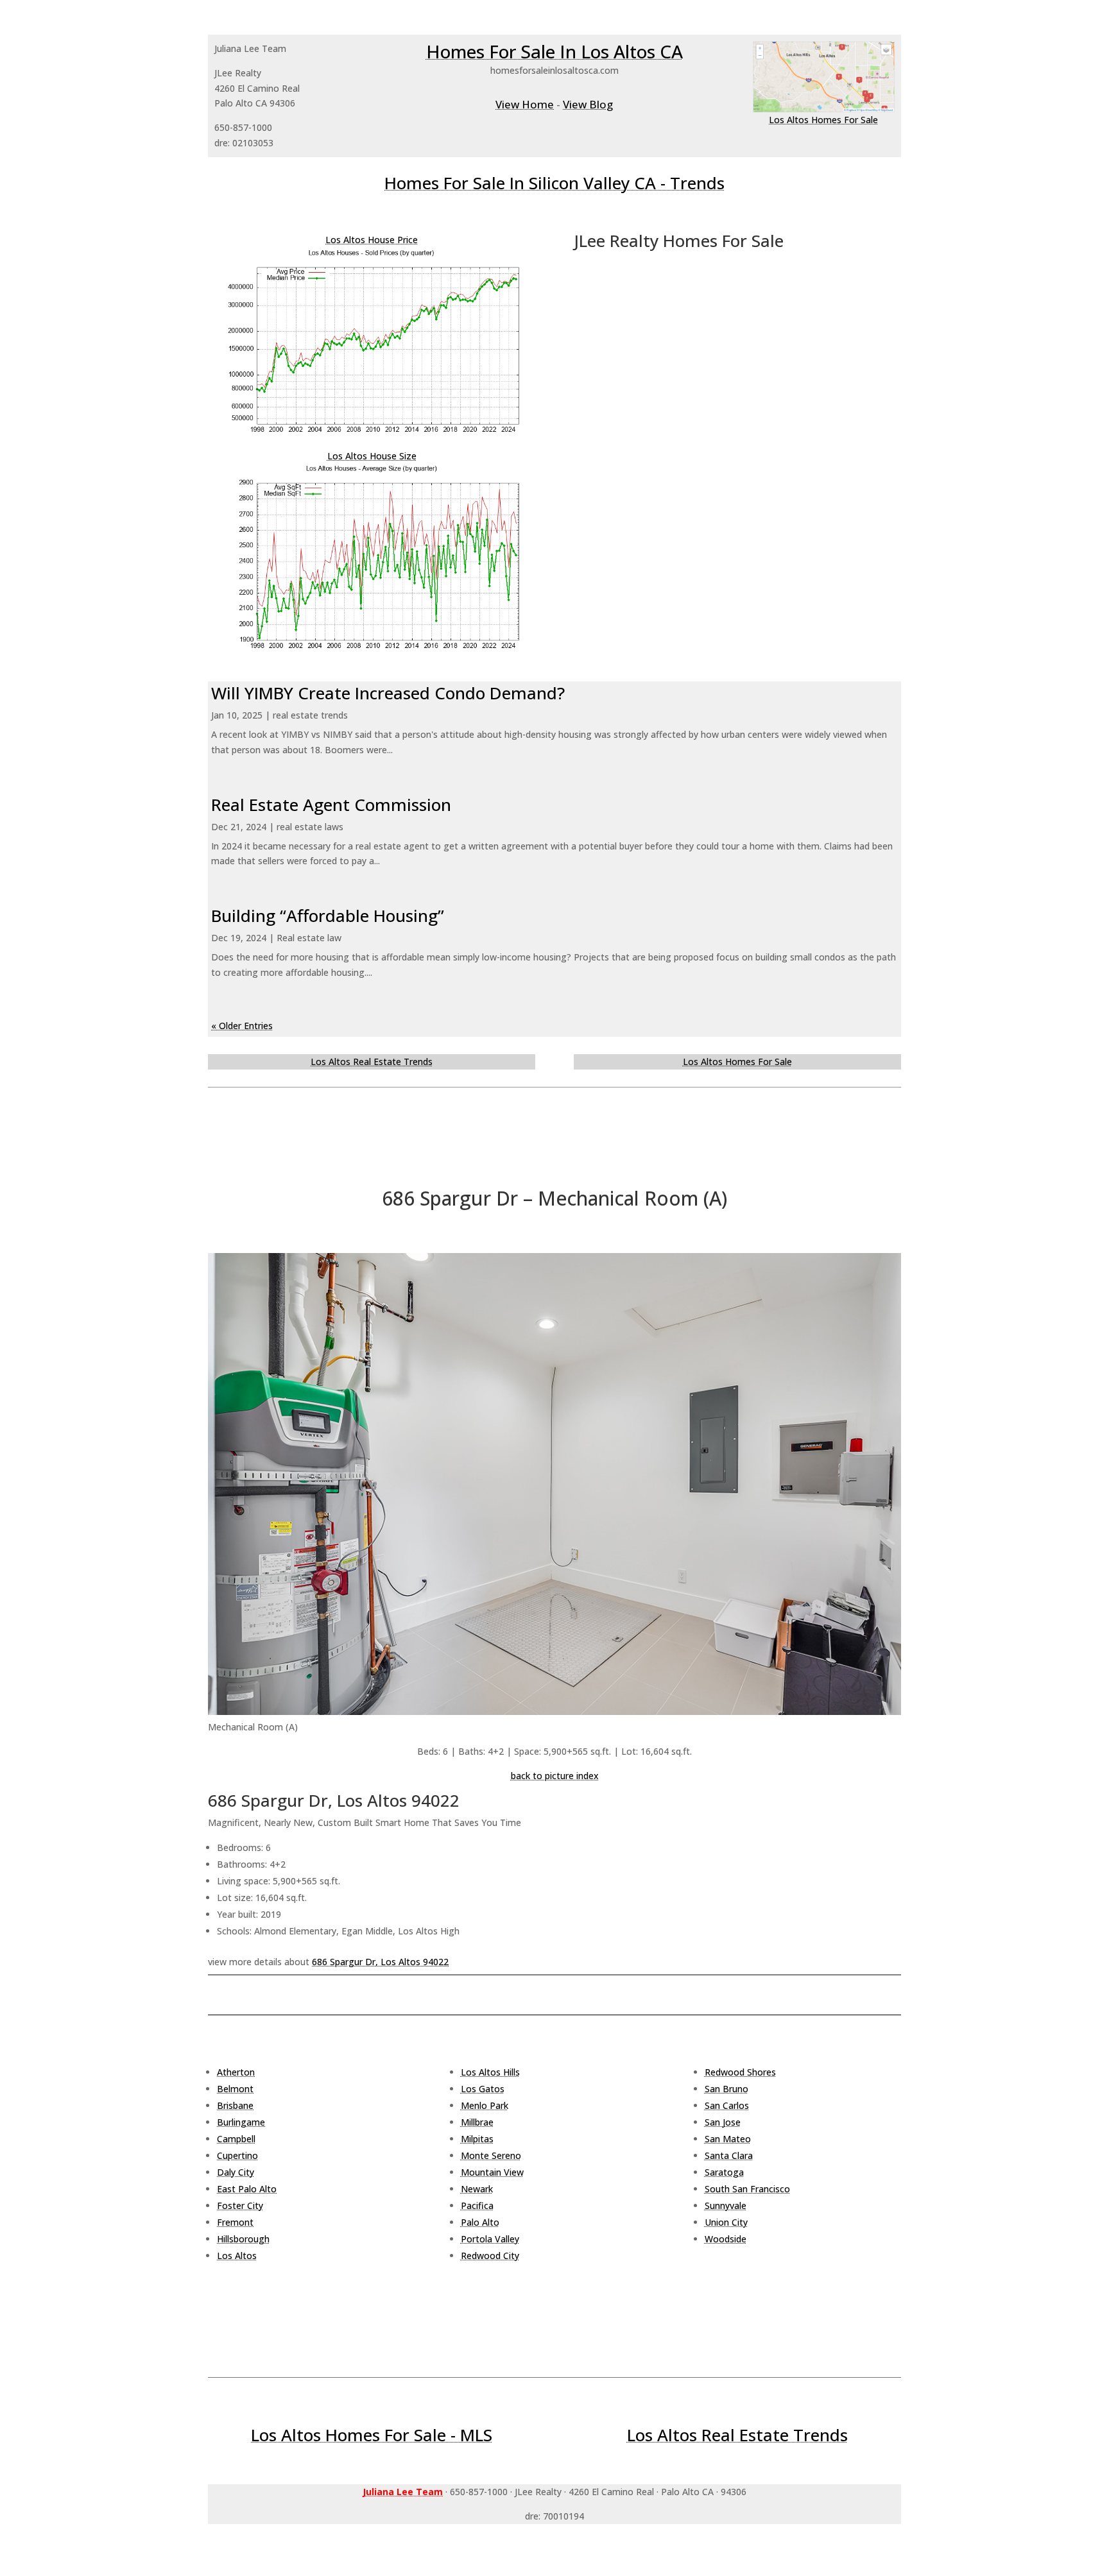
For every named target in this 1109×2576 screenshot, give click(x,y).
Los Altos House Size (372, 456)
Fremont (235, 2222)
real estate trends (310, 715)
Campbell (236, 2139)
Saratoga (724, 2172)
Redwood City (490, 2256)
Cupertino (237, 2155)
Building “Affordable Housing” (328, 916)
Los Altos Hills (490, 2072)
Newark (477, 2189)
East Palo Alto (247, 2189)
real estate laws (310, 827)
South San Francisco (747, 2189)
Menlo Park (485, 2105)
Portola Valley (490, 2239)
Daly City (236, 2172)
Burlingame (241, 2122)
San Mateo (728, 2139)
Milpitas (477, 2139)
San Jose (723, 2122)
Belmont (235, 2089)
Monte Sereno (491, 2155)
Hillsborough (243, 2239)
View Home (525, 104)
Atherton (236, 2072)
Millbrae (477, 2122)
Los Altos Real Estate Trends (372, 1062)
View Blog (588, 104)
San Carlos (727, 2105)
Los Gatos (483, 2089)
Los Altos (237, 2256)
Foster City (240, 2205)
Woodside (726, 2239)
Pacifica (477, 2205)
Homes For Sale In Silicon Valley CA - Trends (554, 183)
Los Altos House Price (372, 240)
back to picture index (555, 1776)
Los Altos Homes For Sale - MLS (372, 2435)
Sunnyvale (726, 2205)
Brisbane (235, 2105)
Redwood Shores (740, 2072)
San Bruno (726, 2089)
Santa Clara (729, 2155)
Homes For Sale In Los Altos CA (554, 51)
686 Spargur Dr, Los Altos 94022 (380, 1962)
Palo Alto (480, 2222)
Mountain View (492, 2172)
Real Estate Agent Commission (331, 805)
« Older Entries (242, 1026)
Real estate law (309, 938)
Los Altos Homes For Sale (823, 120)
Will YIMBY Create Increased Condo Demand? (388, 693)
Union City (726, 2222)
